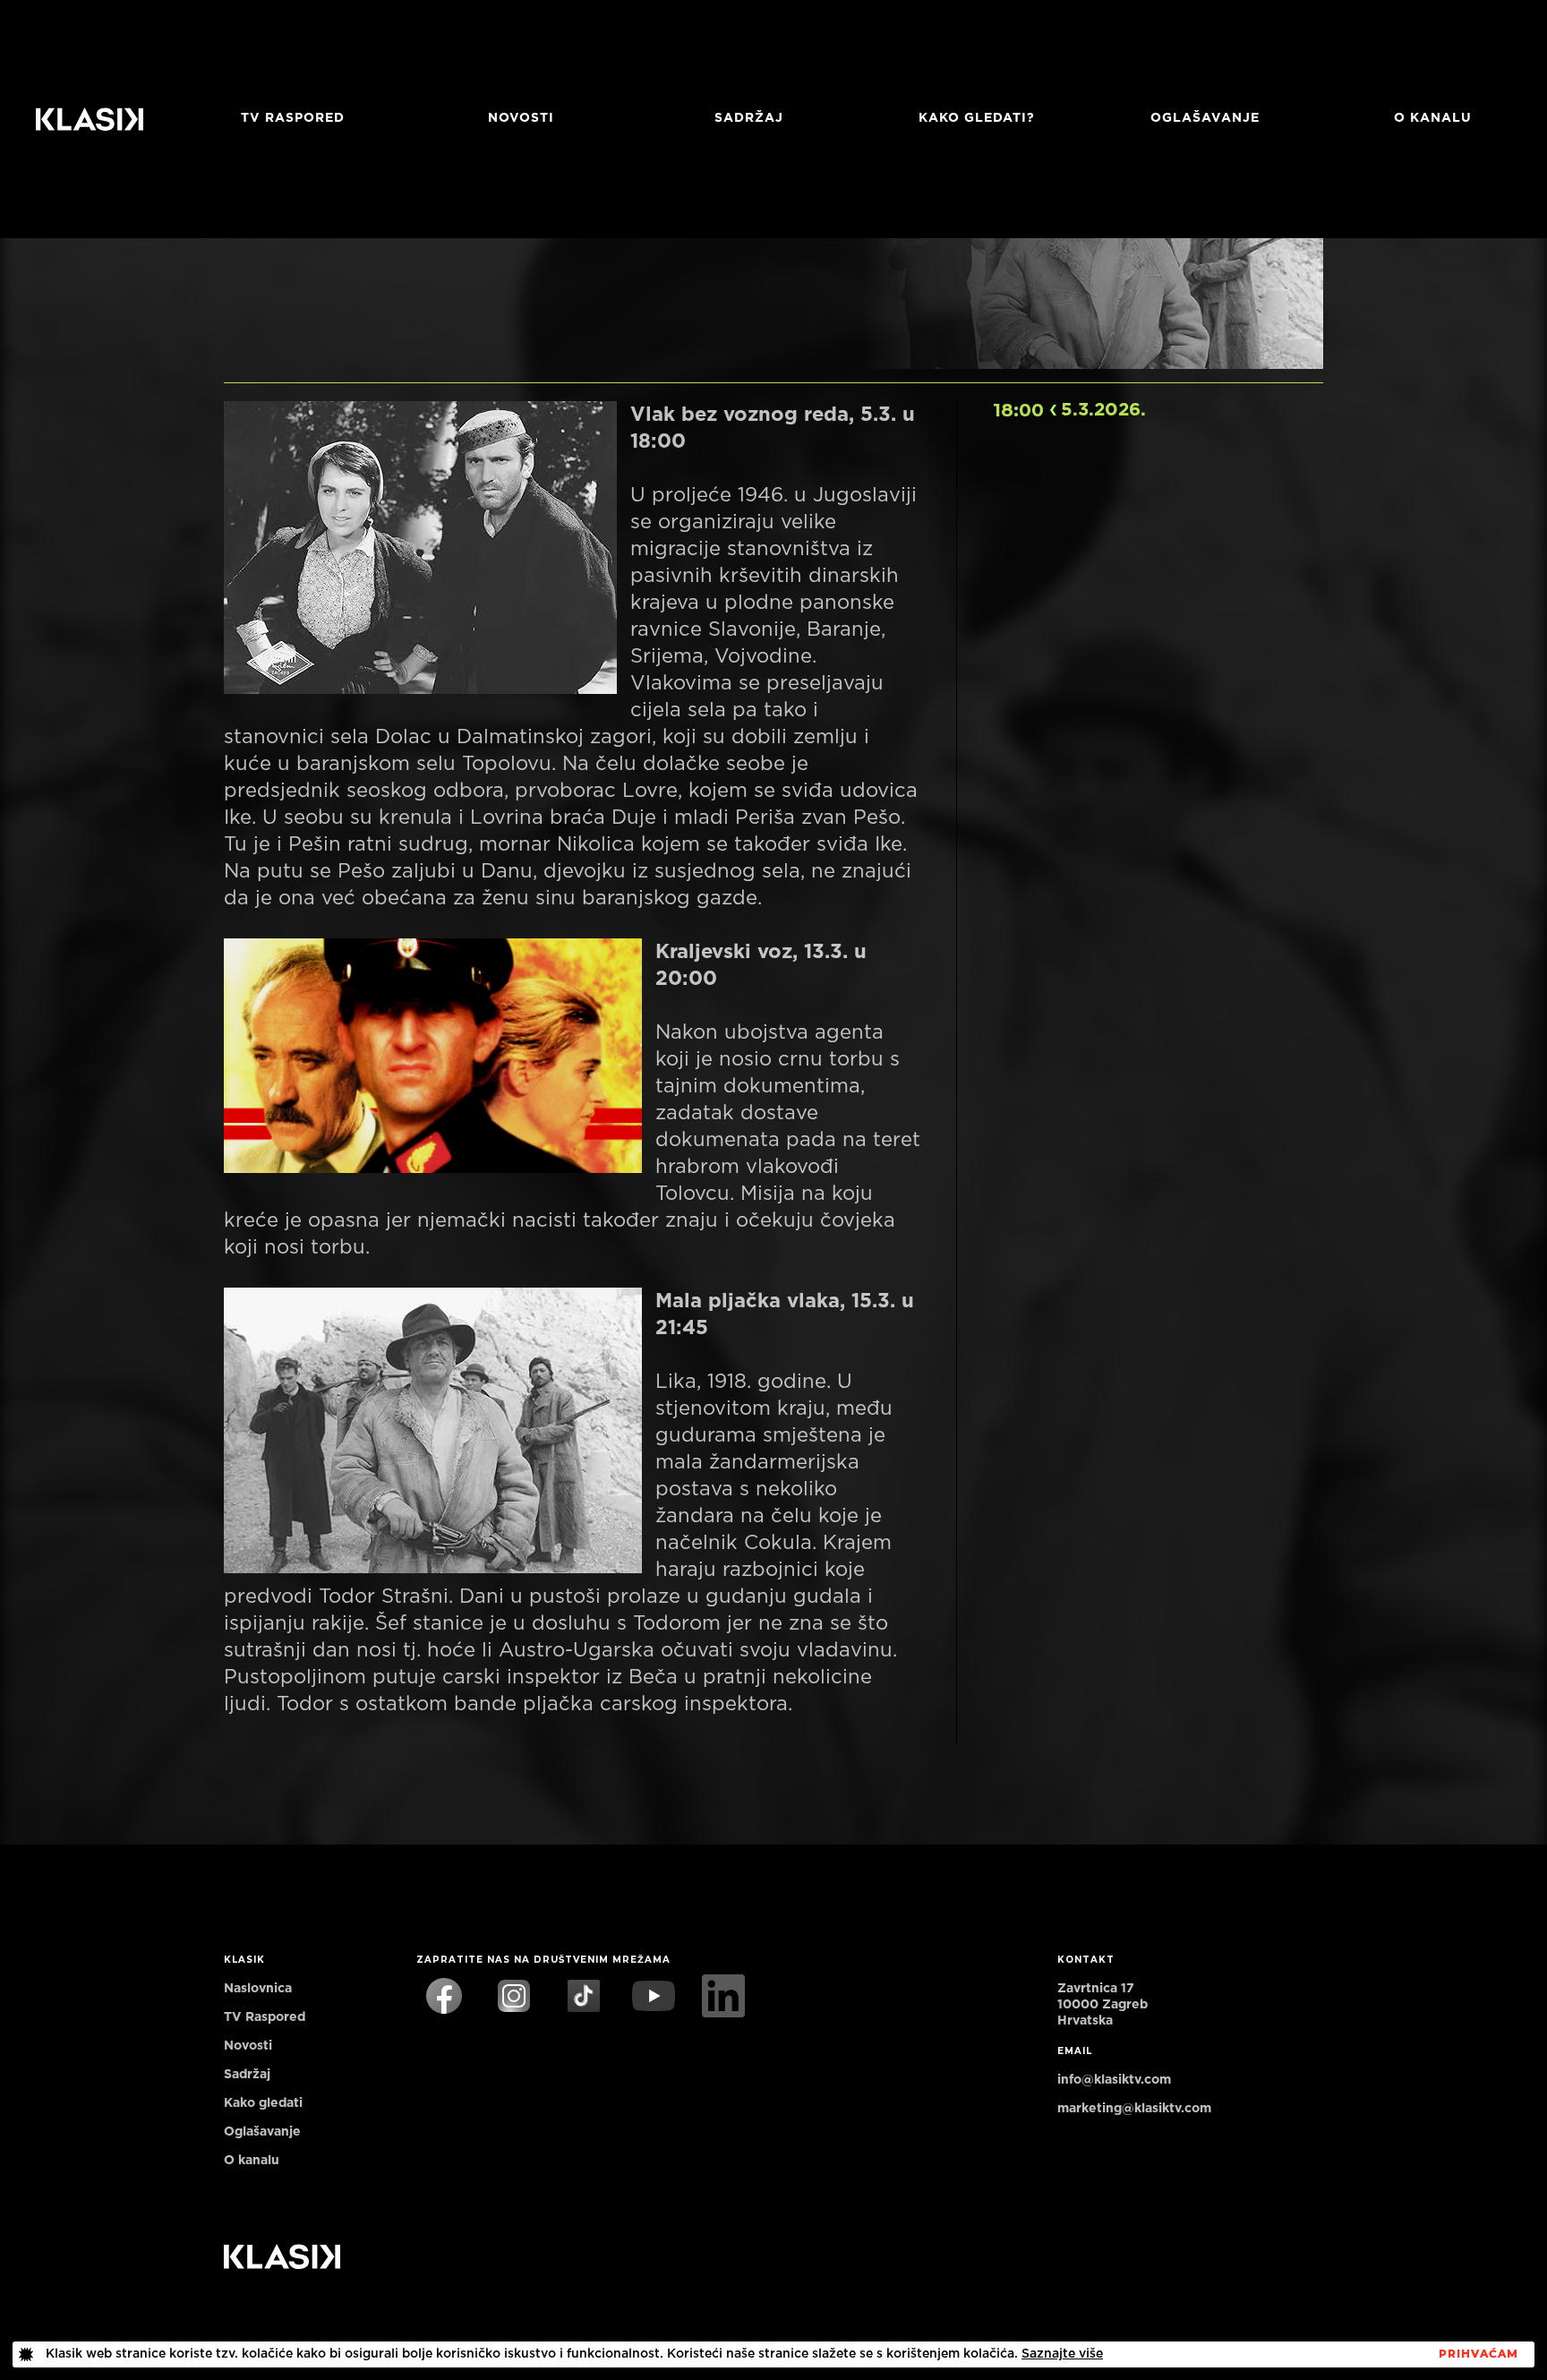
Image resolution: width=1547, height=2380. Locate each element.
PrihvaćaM (1479, 2354)
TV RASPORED (293, 118)
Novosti (521, 118)
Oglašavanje (1205, 118)
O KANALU (1433, 118)
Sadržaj (749, 118)
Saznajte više (1062, 2354)
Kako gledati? (977, 118)
